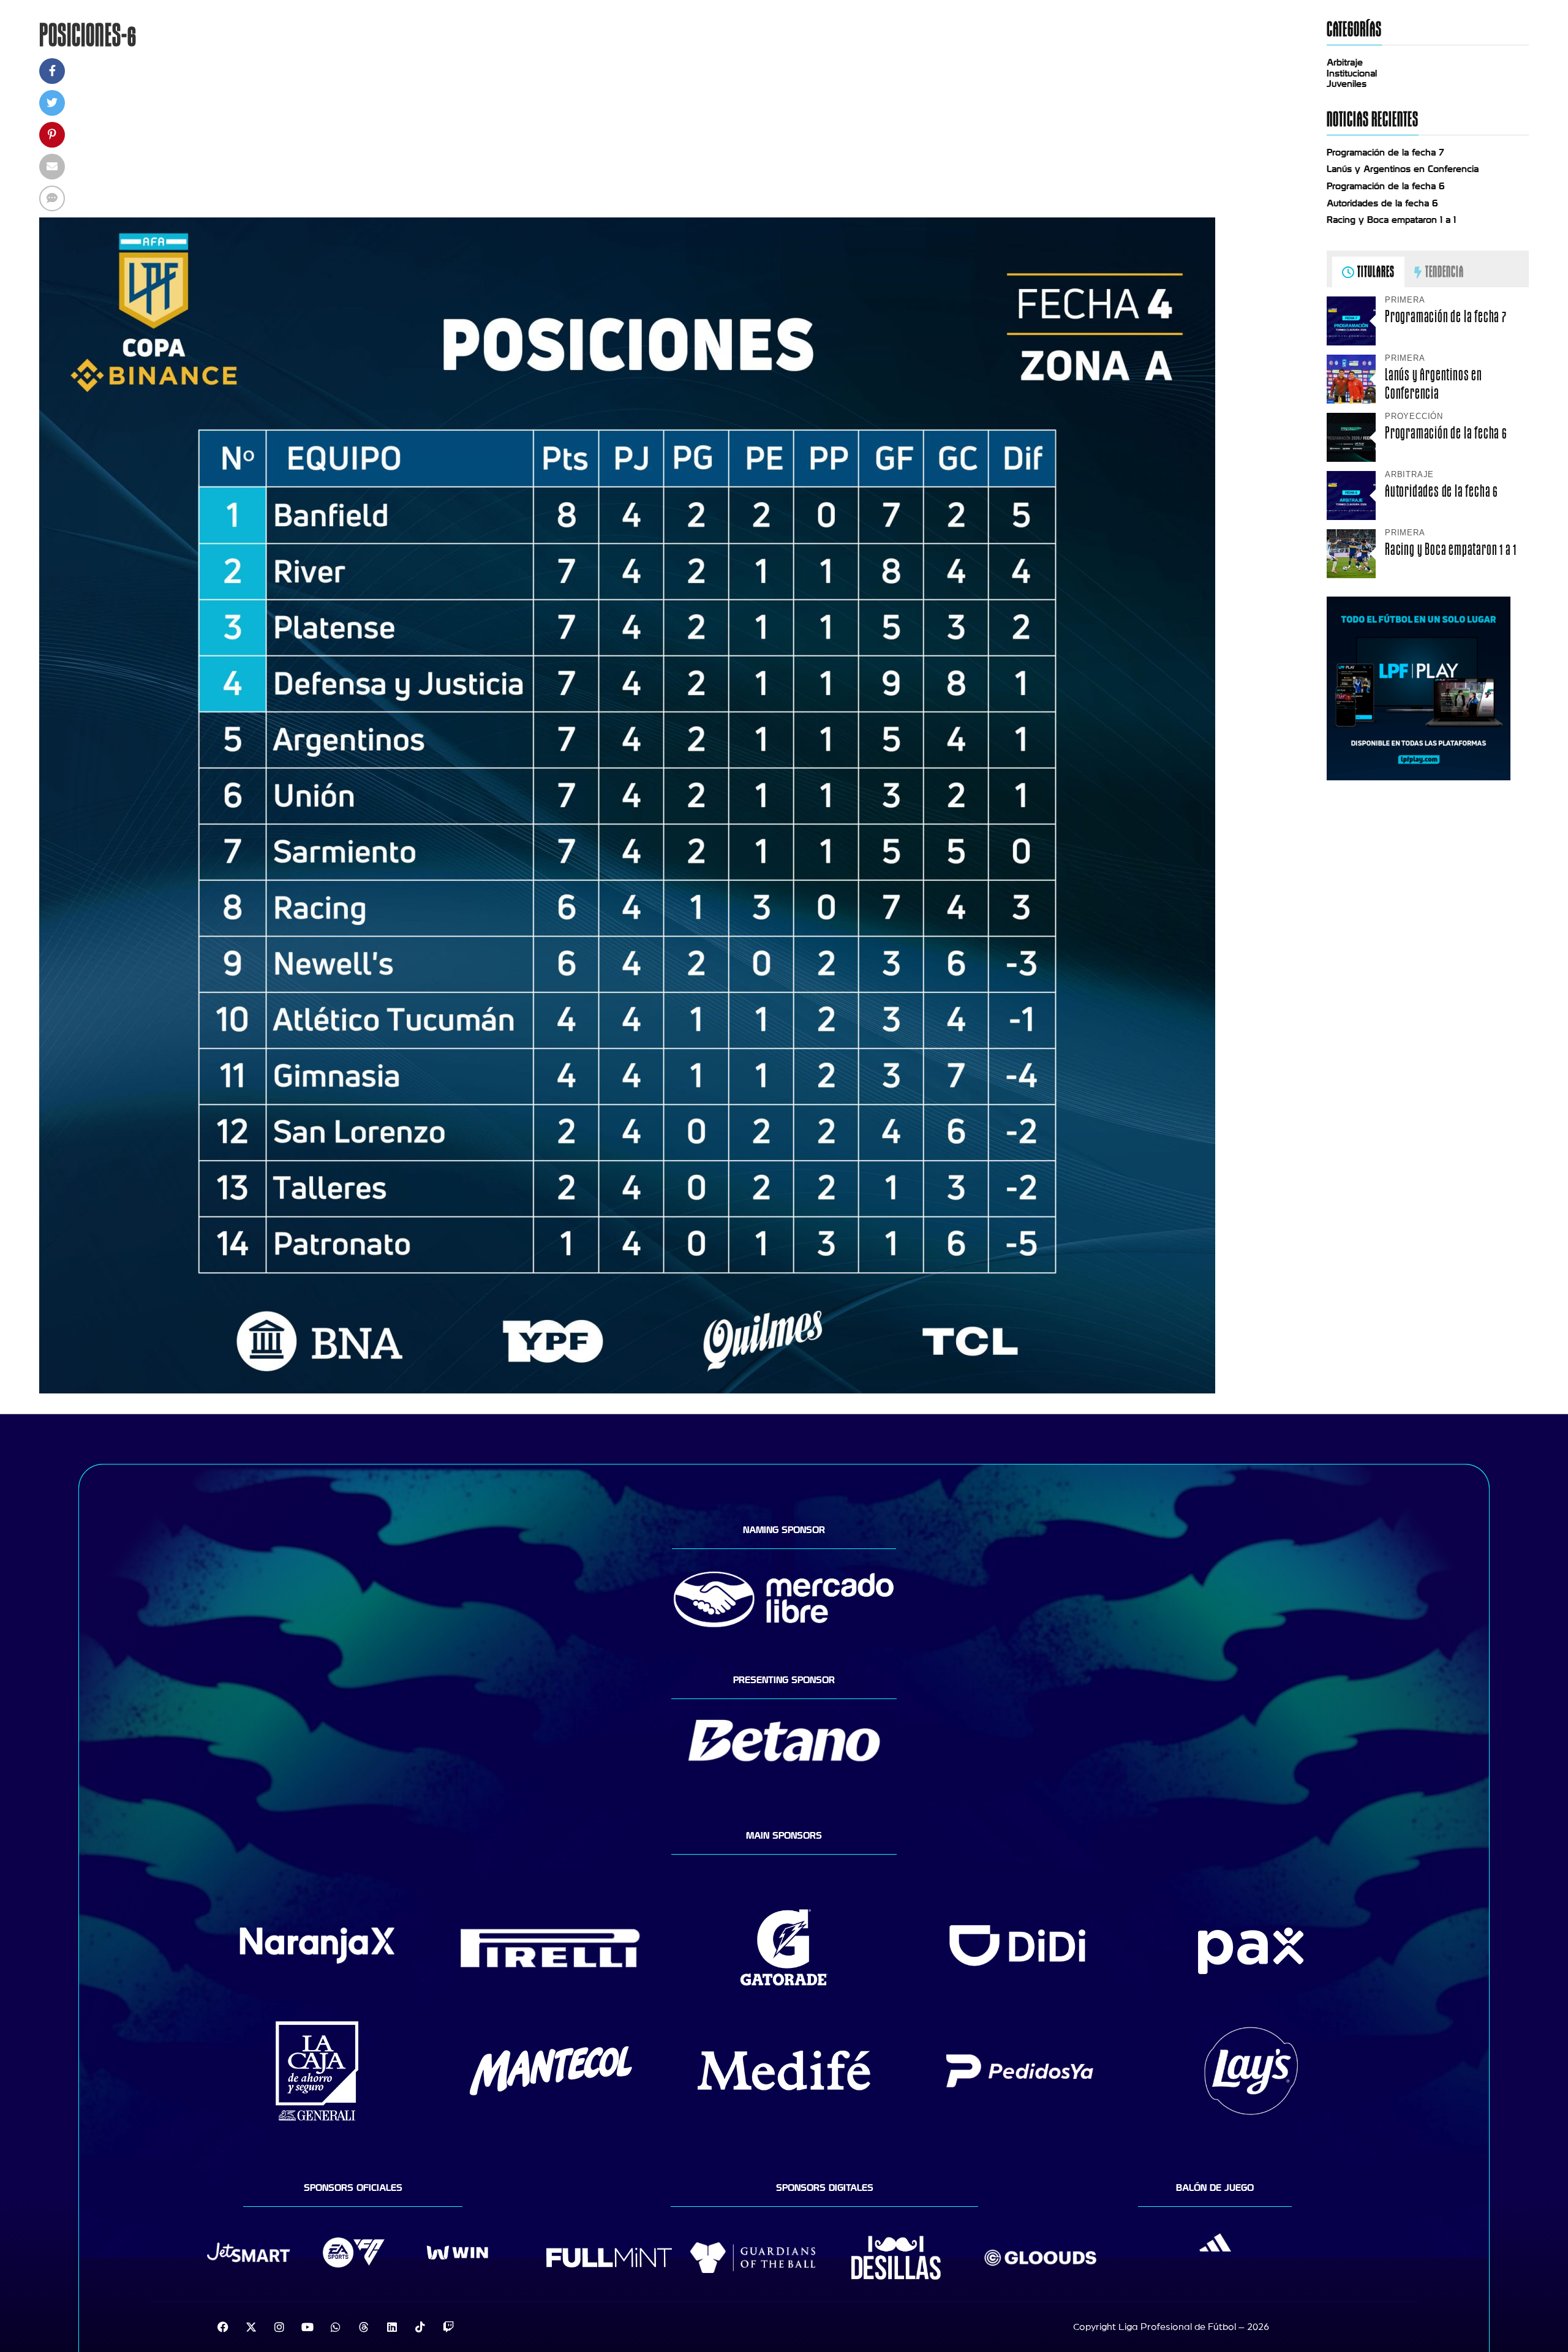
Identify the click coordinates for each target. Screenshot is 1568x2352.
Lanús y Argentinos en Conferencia (1403, 169)
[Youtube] (307, 2327)
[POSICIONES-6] (627, 1390)
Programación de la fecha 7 (1385, 153)
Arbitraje (1345, 62)
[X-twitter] (251, 2327)
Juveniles (1347, 84)
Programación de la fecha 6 (1386, 186)
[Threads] (364, 2327)
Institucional (1352, 73)
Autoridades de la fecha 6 (1382, 203)
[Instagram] (279, 2327)
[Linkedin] (392, 2327)
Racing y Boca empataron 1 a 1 (1391, 220)
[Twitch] (448, 2327)
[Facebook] (223, 2327)
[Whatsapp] (336, 2327)
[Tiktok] (420, 2327)
